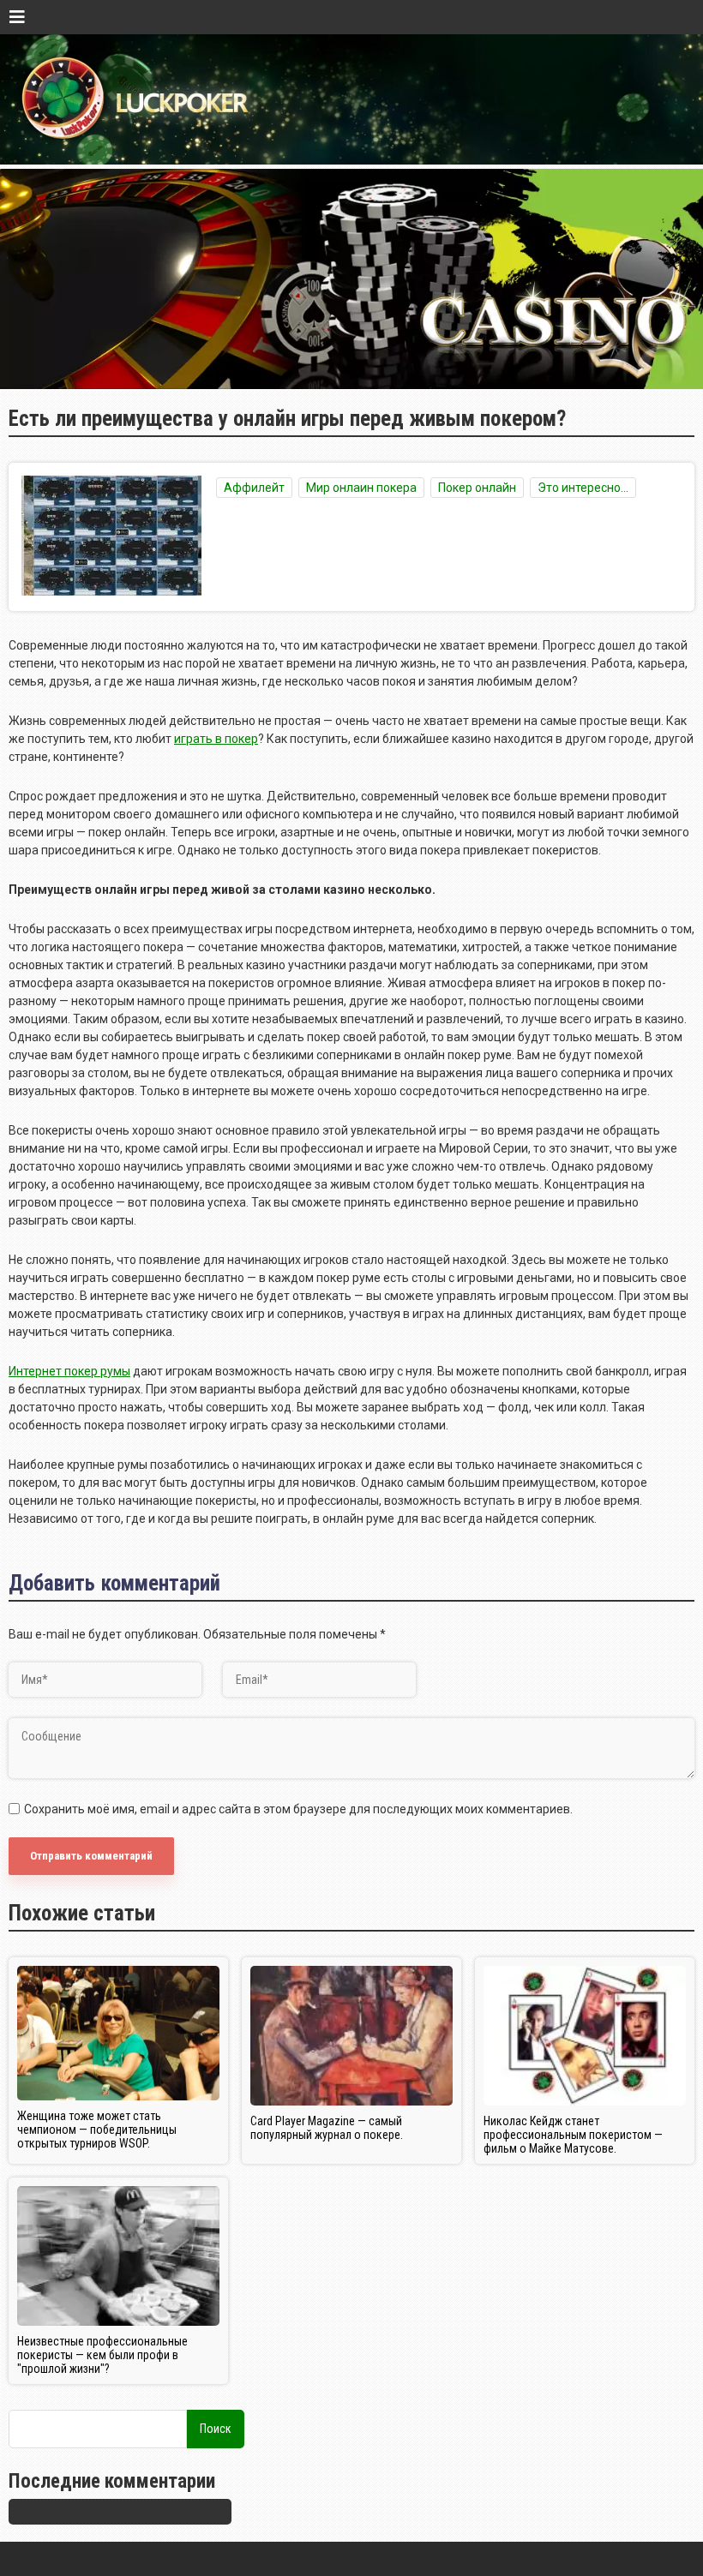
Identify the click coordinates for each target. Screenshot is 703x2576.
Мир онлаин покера (361, 488)
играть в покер (216, 739)
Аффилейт (254, 488)
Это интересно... (583, 488)
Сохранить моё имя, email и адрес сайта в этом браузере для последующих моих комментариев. (298, 1809)
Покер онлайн (477, 488)
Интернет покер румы (69, 1371)
